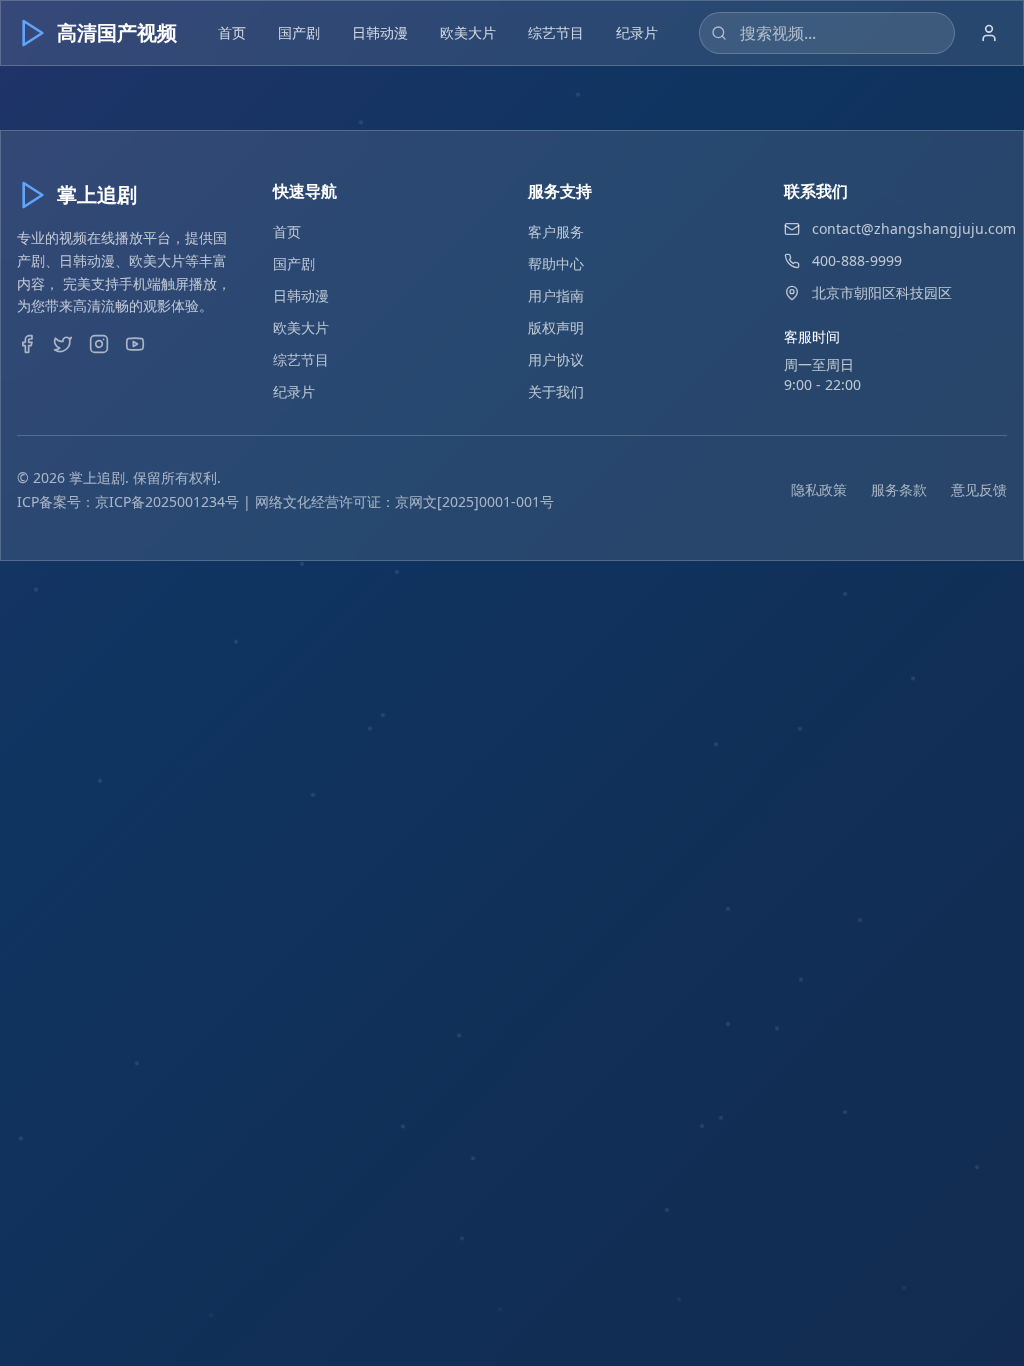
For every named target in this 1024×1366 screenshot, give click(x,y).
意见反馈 (979, 489)
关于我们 (556, 391)
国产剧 (299, 32)
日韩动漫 (380, 32)
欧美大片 (468, 32)
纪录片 (637, 32)
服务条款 (899, 489)
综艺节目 (556, 32)
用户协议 (556, 359)
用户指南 (556, 295)
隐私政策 (819, 489)
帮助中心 (556, 263)
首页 (232, 32)
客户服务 (556, 231)
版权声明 (556, 327)
